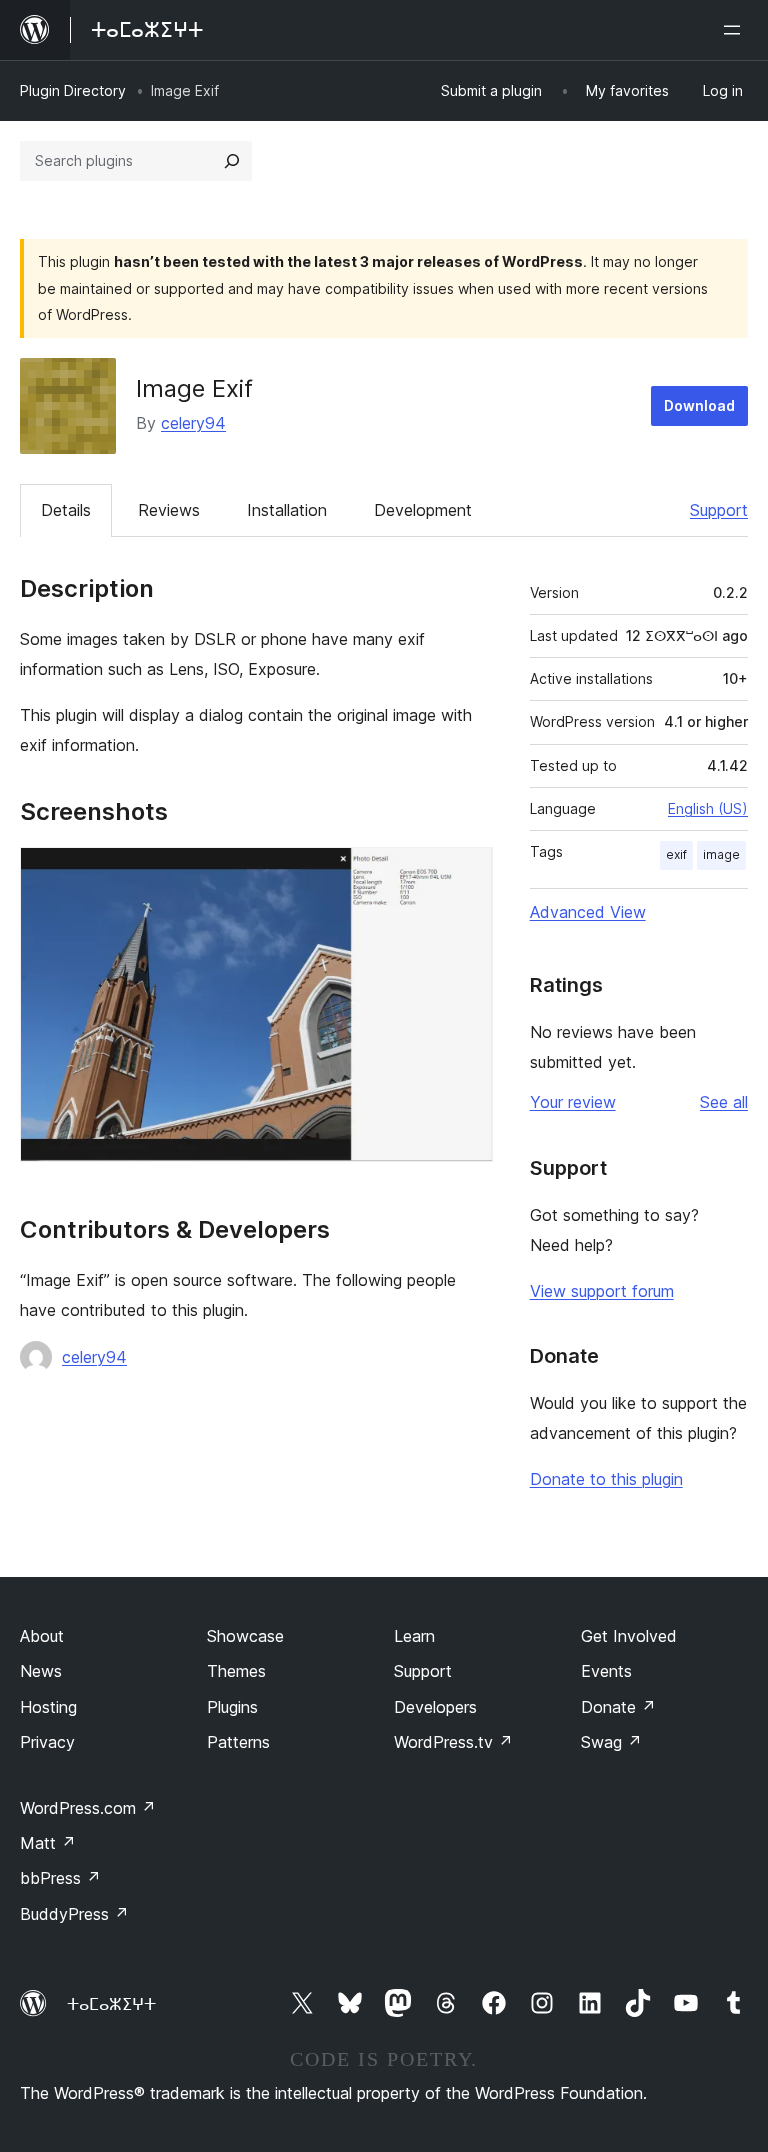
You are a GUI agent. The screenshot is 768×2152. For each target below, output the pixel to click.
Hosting (48, 1707)
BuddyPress (74, 1914)
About (42, 1636)
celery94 (193, 423)
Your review (573, 1102)
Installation (287, 510)
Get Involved (629, 1636)
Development (423, 510)
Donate (618, 1707)
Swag (611, 1742)
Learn (414, 1636)
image (721, 854)
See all (724, 1102)
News (41, 1671)
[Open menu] (736, 30)
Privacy (47, 1742)
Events (606, 1671)
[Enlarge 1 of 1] (466, 874)
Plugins (232, 1707)
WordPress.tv (453, 1742)
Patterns (238, 1742)
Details (66, 510)
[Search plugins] (232, 161)
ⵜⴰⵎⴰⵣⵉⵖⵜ (111, 2004)
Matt (48, 1843)
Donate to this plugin (606, 1479)
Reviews (169, 510)
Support (719, 510)
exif (676, 854)
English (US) (708, 808)
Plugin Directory (73, 90)
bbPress (60, 1878)
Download (699, 405)
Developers (435, 1707)
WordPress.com (88, 1808)
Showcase (245, 1636)
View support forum (602, 1291)
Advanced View (588, 912)
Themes (236, 1671)
